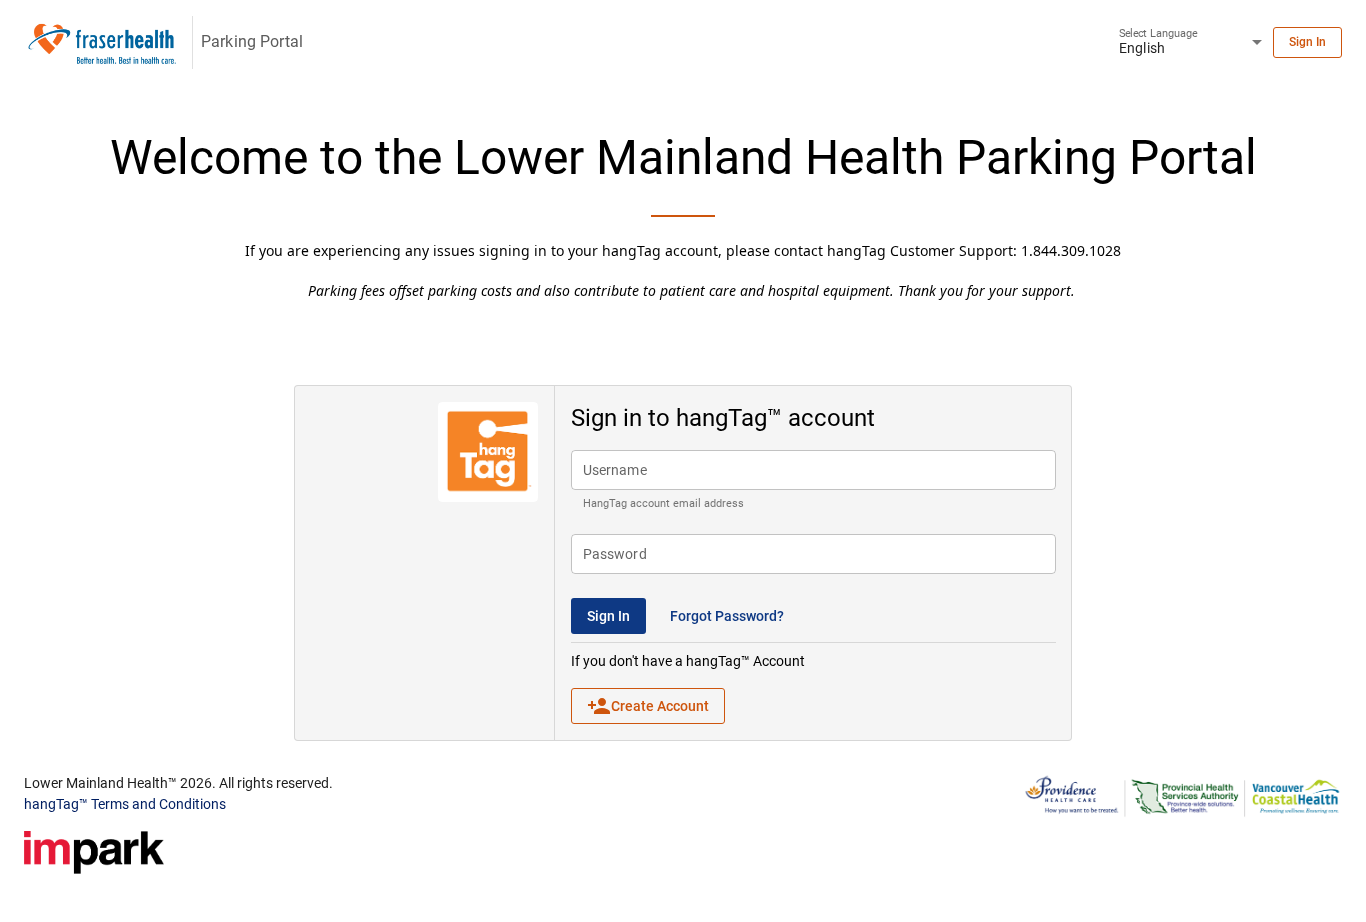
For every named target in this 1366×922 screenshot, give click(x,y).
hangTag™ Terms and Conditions (125, 804)
